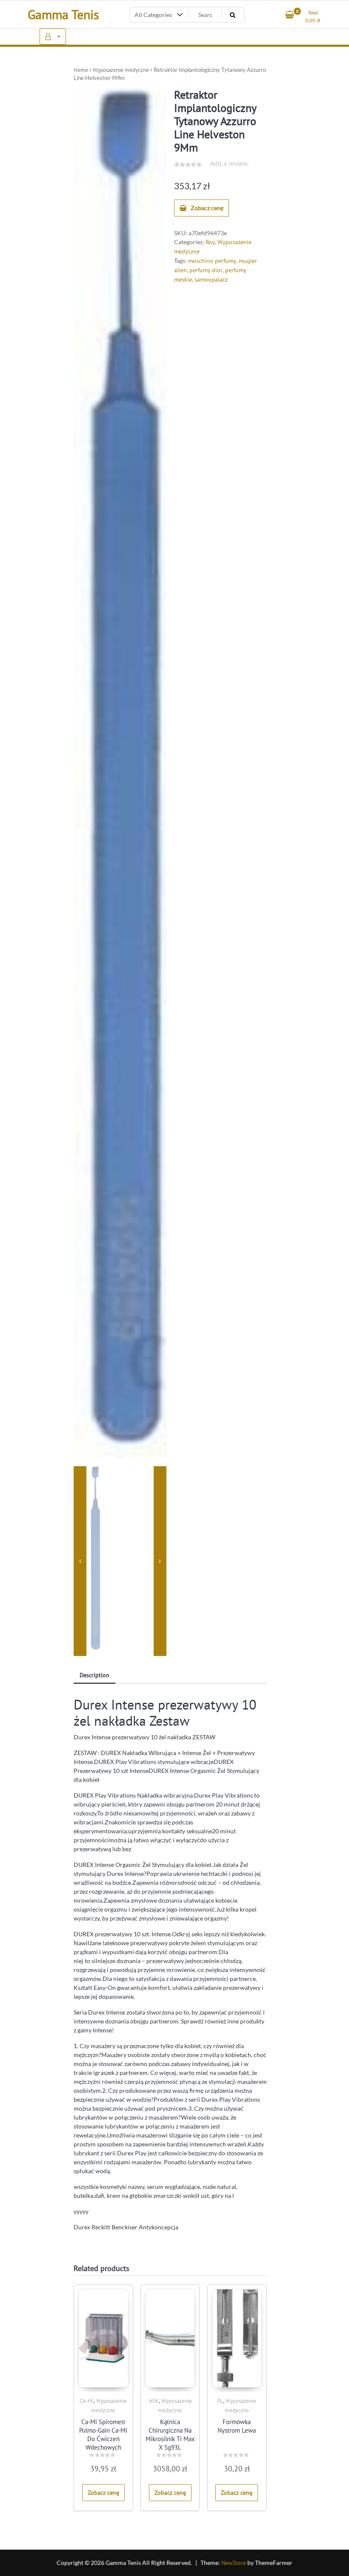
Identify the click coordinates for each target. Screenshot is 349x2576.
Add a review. (229, 163)
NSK (154, 2401)
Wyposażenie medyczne (121, 70)
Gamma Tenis (63, 14)
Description (94, 1675)
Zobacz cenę (207, 208)
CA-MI (87, 2401)
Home (81, 70)
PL (220, 2401)
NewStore (234, 2563)
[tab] (94, 1676)
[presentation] (80, 1561)
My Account (53, 37)
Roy (210, 242)
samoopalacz (211, 279)
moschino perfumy (212, 261)
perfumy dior (206, 270)
